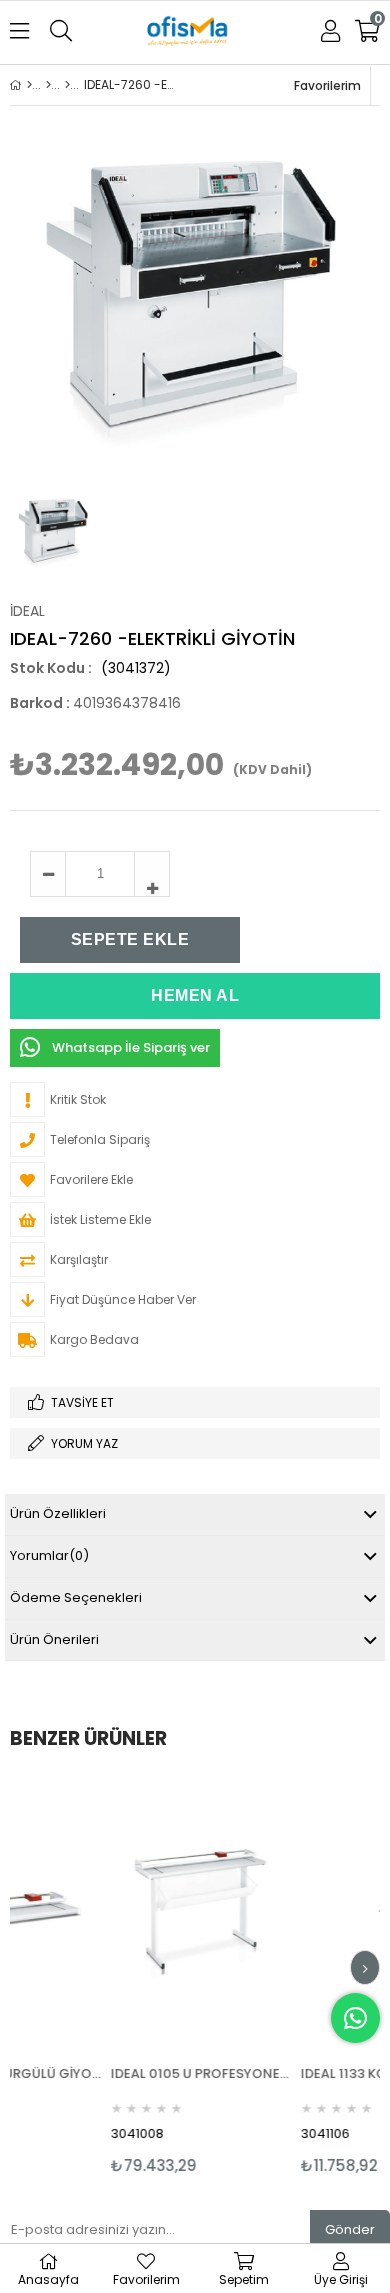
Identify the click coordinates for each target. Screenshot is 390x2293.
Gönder (350, 2229)
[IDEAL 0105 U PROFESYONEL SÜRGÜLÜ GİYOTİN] (161, 1911)
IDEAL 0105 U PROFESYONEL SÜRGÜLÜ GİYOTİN (161, 2073)
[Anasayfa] (29, 85)
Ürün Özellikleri (58, 1513)
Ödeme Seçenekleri (76, 1597)
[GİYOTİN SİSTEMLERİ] (48, 85)
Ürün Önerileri (54, 1639)
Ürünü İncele (197, 1975)
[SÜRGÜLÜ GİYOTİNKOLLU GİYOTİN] (67, 85)
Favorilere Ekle (161, 1975)
